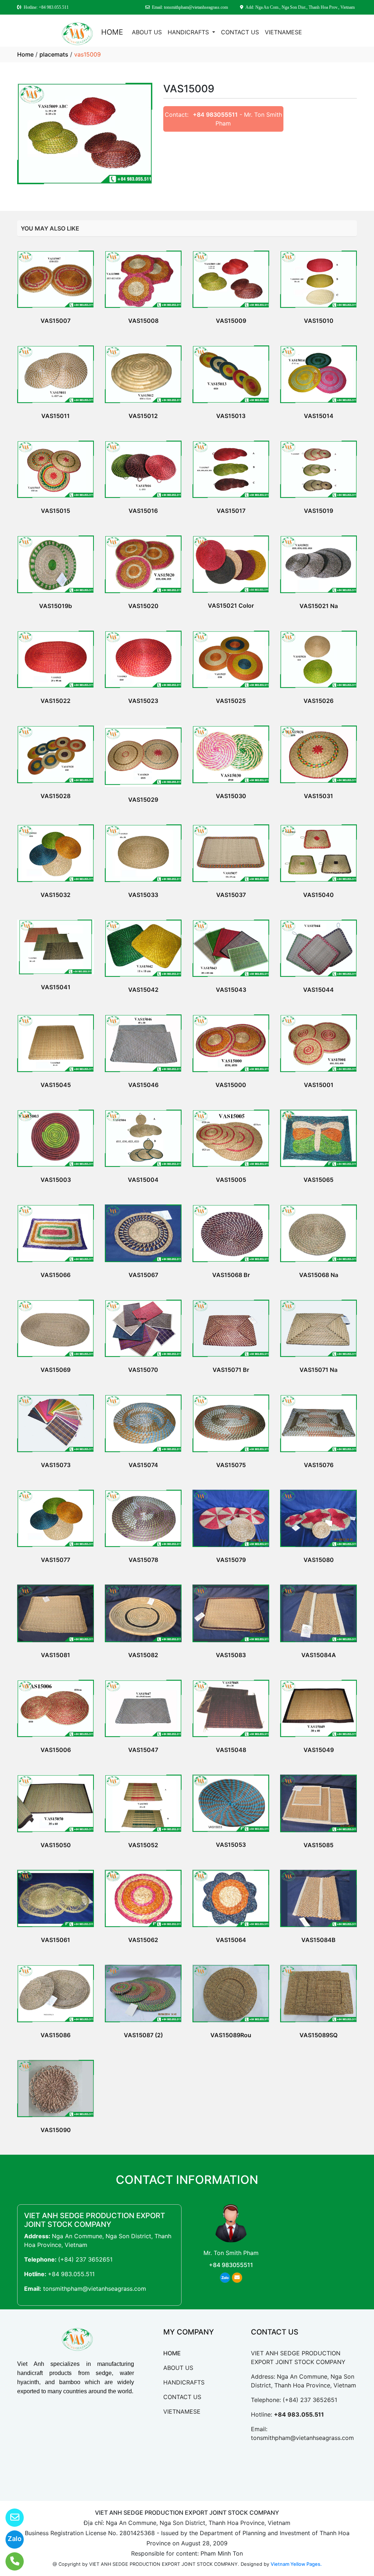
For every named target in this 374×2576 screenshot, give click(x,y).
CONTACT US (240, 32)
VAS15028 (56, 796)
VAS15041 (56, 987)
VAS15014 (319, 416)
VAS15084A (319, 1655)
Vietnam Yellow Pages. (296, 2564)
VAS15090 (56, 2130)
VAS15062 (143, 1940)
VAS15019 (318, 511)
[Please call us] (10, 2561)
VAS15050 (56, 1845)
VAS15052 (143, 1845)
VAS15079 (231, 1560)
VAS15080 (319, 1560)
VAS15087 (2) (143, 2035)
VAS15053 (231, 1845)
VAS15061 (56, 1940)
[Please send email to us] (10, 2518)
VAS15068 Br (231, 1275)
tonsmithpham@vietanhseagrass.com (95, 2289)
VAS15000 (231, 1085)
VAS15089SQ (318, 2035)
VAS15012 (143, 416)
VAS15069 (56, 1370)
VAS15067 (143, 1275)
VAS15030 (231, 796)
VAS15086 (56, 2035)
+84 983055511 (215, 115)
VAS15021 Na (319, 606)
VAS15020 (143, 606)
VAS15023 (143, 701)
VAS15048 (231, 1750)
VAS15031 (318, 796)
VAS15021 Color (231, 606)
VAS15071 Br (231, 1370)
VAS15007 (56, 321)
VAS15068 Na (319, 1275)
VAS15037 (231, 895)
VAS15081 (56, 1655)
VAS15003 (56, 1180)
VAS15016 (143, 511)
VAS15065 (318, 1180)
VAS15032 (56, 895)
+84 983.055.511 (71, 2274)
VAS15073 (56, 1465)
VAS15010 (319, 321)
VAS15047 (143, 1750)
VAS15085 (318, 1845)
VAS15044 (318, 990)
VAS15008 (143, 321)
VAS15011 (56, 416)
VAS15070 (143, 1370)
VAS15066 (56, 1275)
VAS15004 (143, 1180)
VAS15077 (56, 1560)
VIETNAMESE (283, 32)
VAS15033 (143, 895)
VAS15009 (231, 321)
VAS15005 (231, 1180)
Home (25, 54)
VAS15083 (231, 1655)
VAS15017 (231, 511)
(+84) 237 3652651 (85, 2259)
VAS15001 (319, 1085)
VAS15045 (56, 1085)
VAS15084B (318, 1940)
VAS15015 (56, 511)
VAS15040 (318, 895)
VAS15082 (143, 1655)
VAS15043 (231, 990)
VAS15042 (143, 990)
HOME (112, 32)
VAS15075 (231, 1465)
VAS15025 (231, 701)
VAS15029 (143, 800)
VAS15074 (143, 1465)
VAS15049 (319, 1750)
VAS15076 (319, 1465)
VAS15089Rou (231, 2035)
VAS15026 (318, 701)
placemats (54, 54)
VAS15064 (231, 1940)
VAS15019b (56, 606)
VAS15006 (56, 1750)
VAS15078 (143, 1560)
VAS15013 (231, 416)
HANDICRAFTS (189, 32)
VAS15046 (143, 1085)
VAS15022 (56, 701)
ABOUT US (147, 32)
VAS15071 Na (318, 1370)
